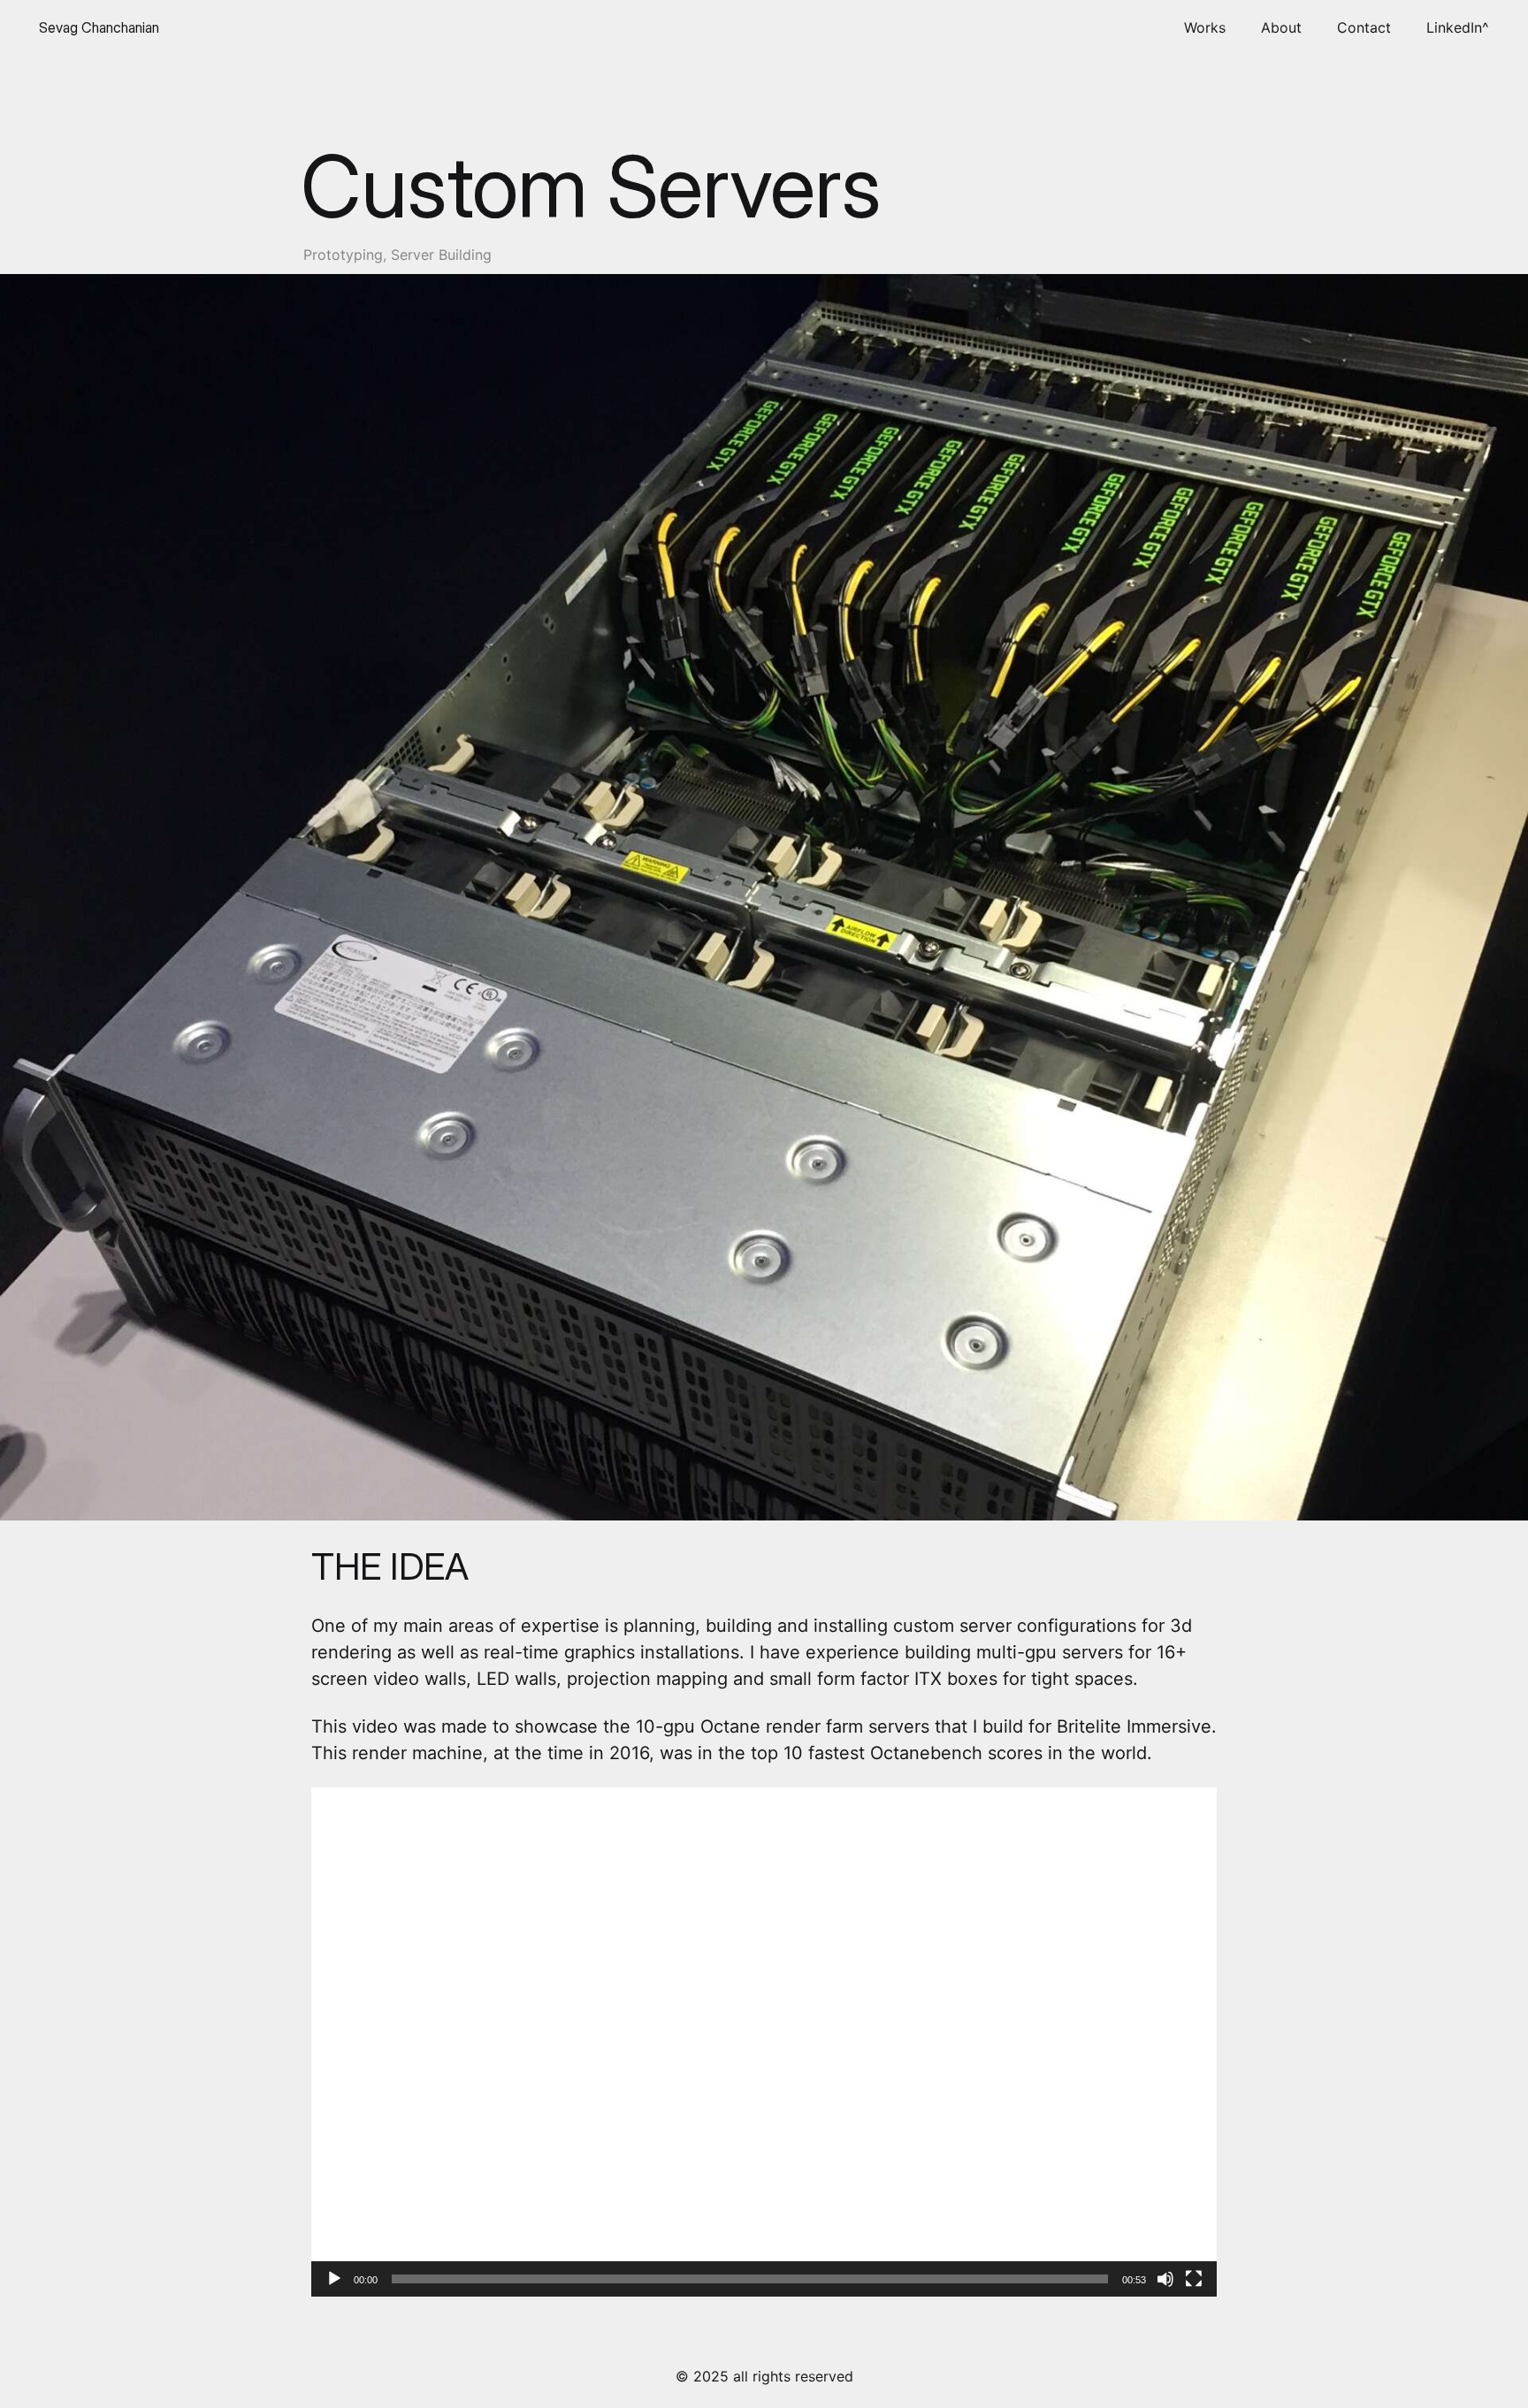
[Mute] (1165, 2279)
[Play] (334, 2279)
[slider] (750, 2279)
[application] (764, 2042)
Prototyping (343, 255)
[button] (764, 2042)
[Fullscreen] (1194, 2279)
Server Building (441, 255)
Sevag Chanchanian (99, 27)
